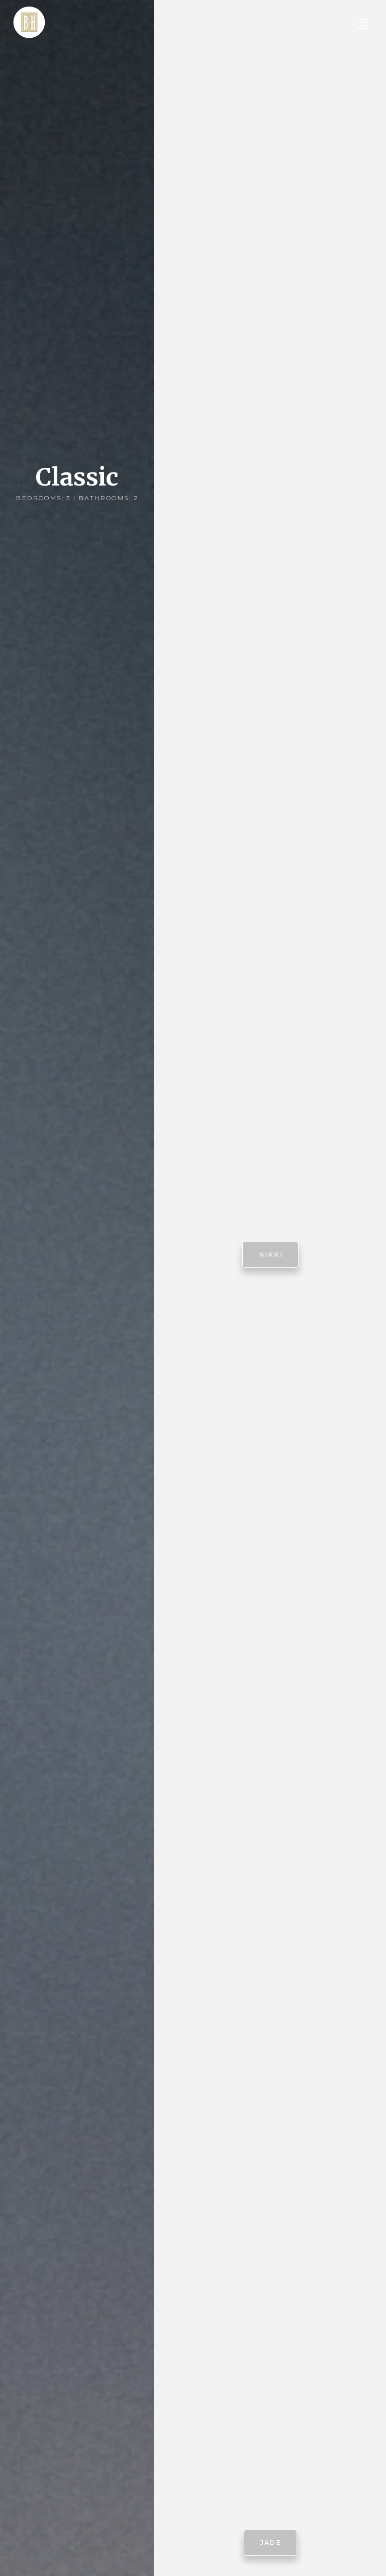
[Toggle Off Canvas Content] (362, 24)
